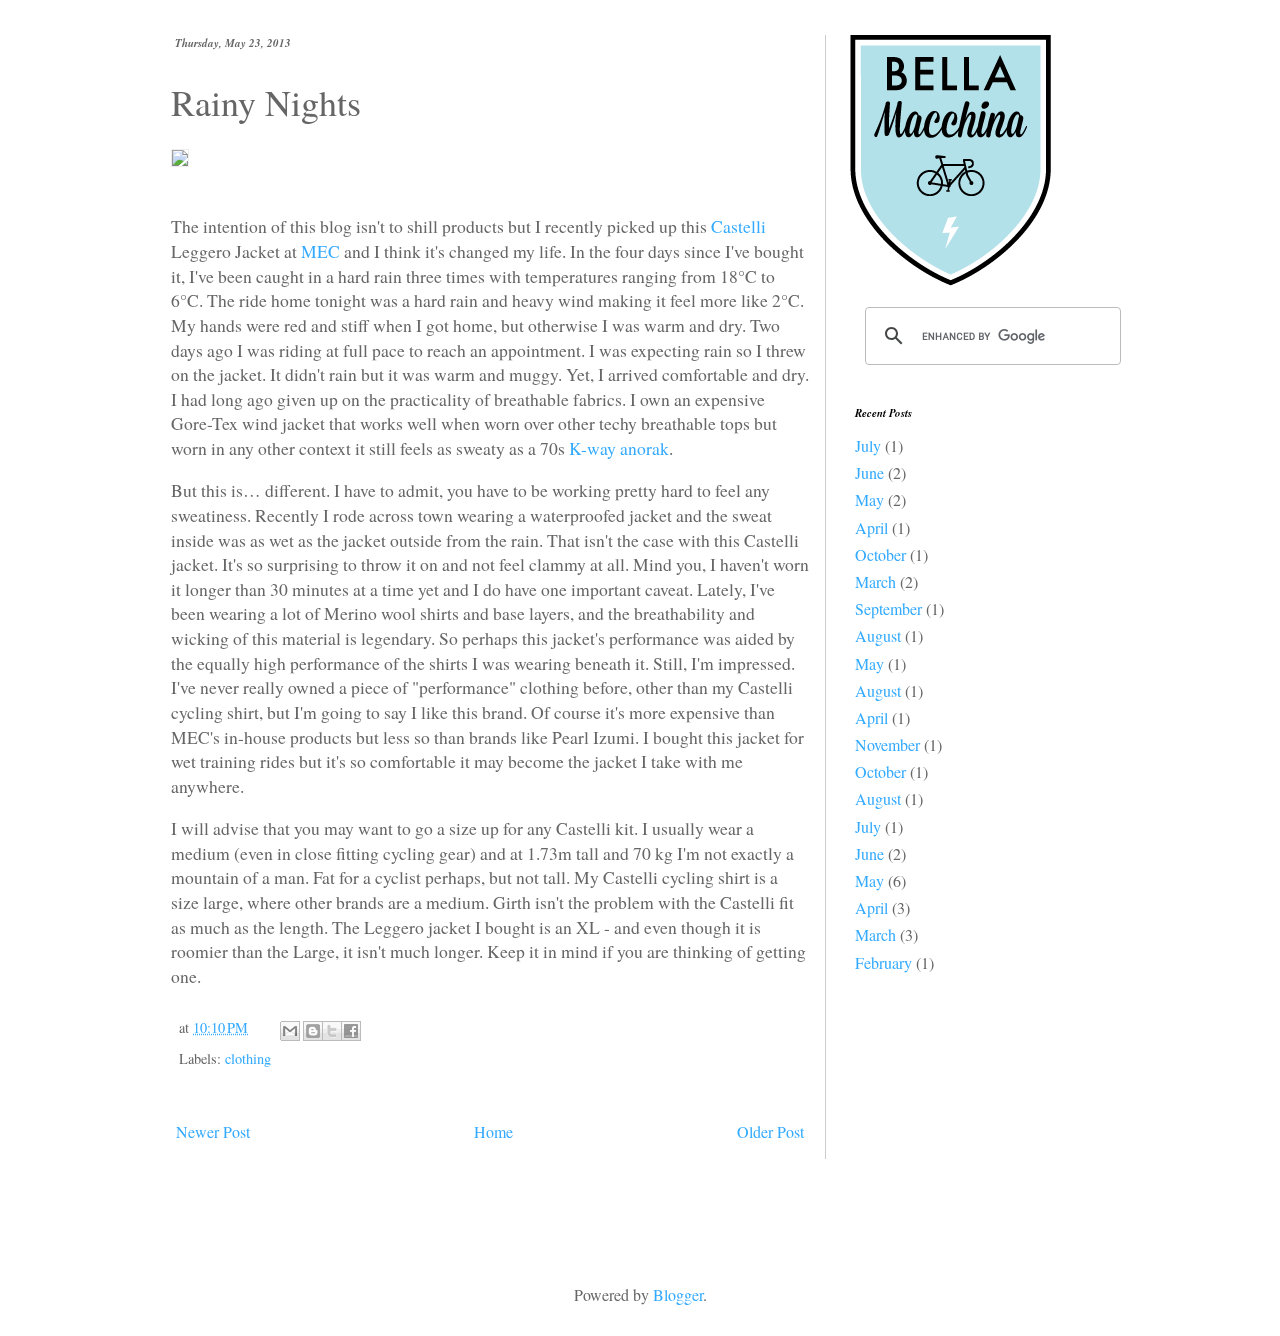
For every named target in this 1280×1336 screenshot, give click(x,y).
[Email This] (290, 1031)
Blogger (678, 1294)
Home (493, 1131)
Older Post (770, 1131)
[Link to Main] (975, 279)
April (871, 527)
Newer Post (213, 1131)
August (878, 635)
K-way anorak (619, 448)
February (883, 962)
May (869, 499)
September (888, 608)
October (880, 554)
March (875, 581)
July (868, 445)
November (887, 744)
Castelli (738, 226)
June (869, 472)
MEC (320, 251)
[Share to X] (332, 1031)
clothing (248, 1058)
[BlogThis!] (313, 1031)
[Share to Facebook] (351, 1031)
